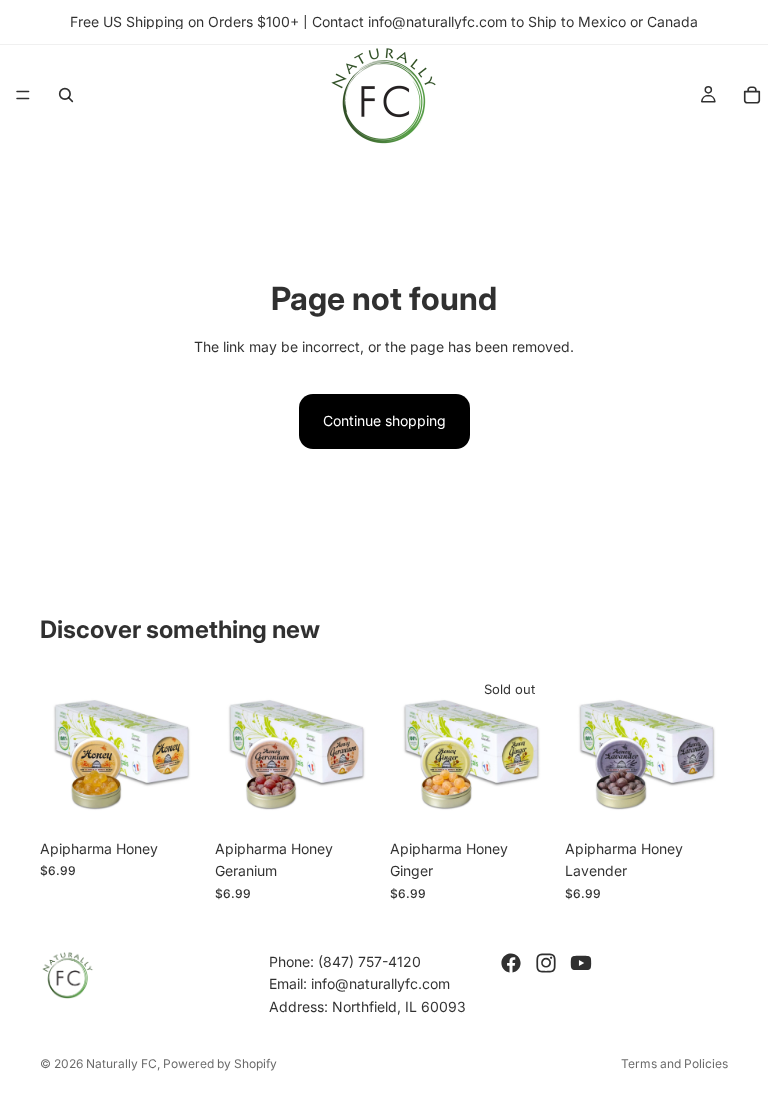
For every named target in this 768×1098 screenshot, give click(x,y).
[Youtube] (581, 963)
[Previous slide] (62, 748)
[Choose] (172, 799)
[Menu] (23, 95)
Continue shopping (384, 420)
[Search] (66, 95)
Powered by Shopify (220, 1063)
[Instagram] (546, 963)
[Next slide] (181, 748)
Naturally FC (121, 1063)
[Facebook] (511, 963)
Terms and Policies (674, 1063)
